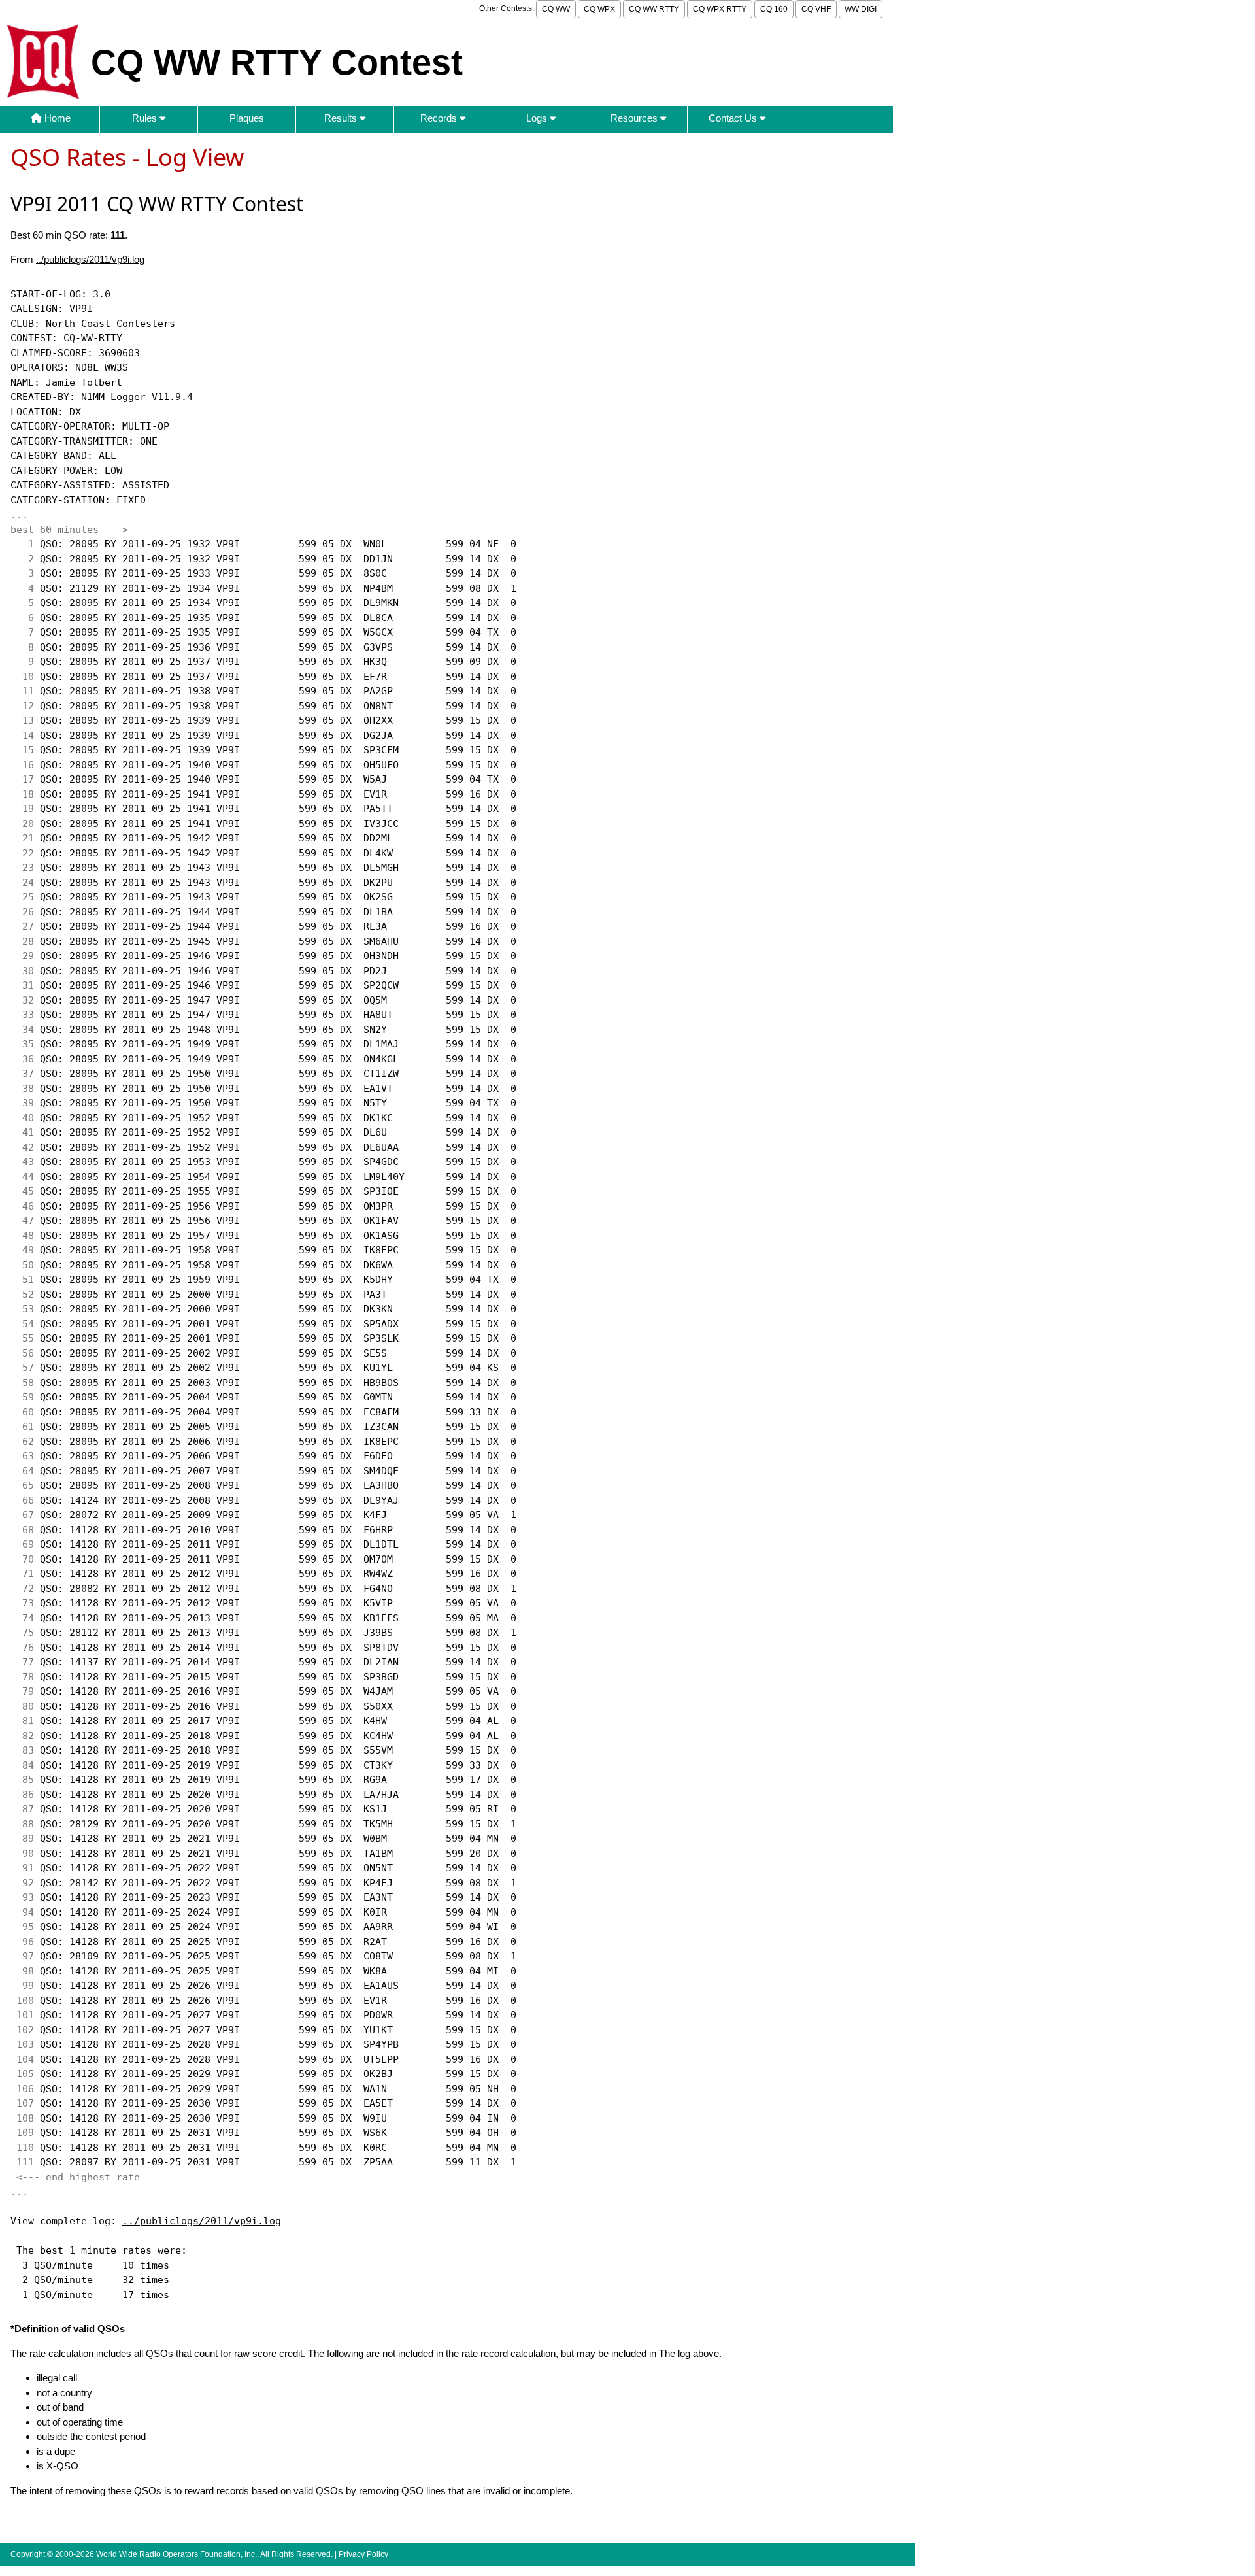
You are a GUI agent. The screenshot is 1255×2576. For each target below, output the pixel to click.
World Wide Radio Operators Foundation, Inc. (176, 2554)
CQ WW (556, 9)
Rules (146, 118)
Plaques (247, 118)
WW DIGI (861, 9)
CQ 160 (774, 9)
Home (56, 118)
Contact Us (734, 118)
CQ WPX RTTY (720, 9)
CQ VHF (816, 9)
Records (440, 118)
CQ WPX (599, 9)
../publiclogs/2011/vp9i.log (90, 259)
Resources (635, 118)
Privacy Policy (363, 2554)
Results (342, 118)
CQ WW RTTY (654, 9)
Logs (538, 118)
